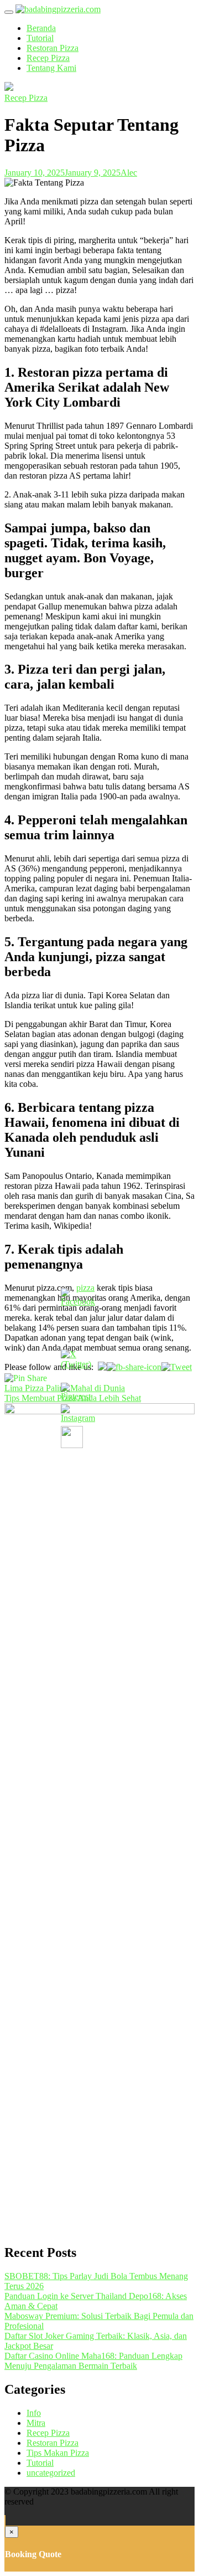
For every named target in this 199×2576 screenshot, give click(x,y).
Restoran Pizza (53, 48)
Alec (129, 173)
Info (34, 2413)
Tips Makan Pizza (58, 2453)
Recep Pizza (48, 58)
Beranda (41, 28)
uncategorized (51, 2473)
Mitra (36, 2423)
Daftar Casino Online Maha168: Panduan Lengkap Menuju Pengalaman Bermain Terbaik (93, 2361)
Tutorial (40, 38)
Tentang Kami (51, 68)
